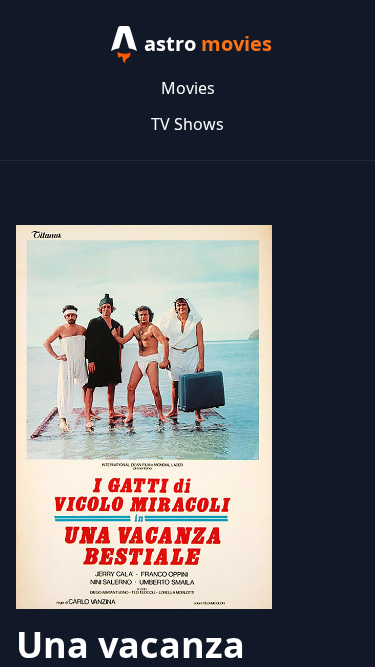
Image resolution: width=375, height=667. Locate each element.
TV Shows (187, 124)
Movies (188, 88)
